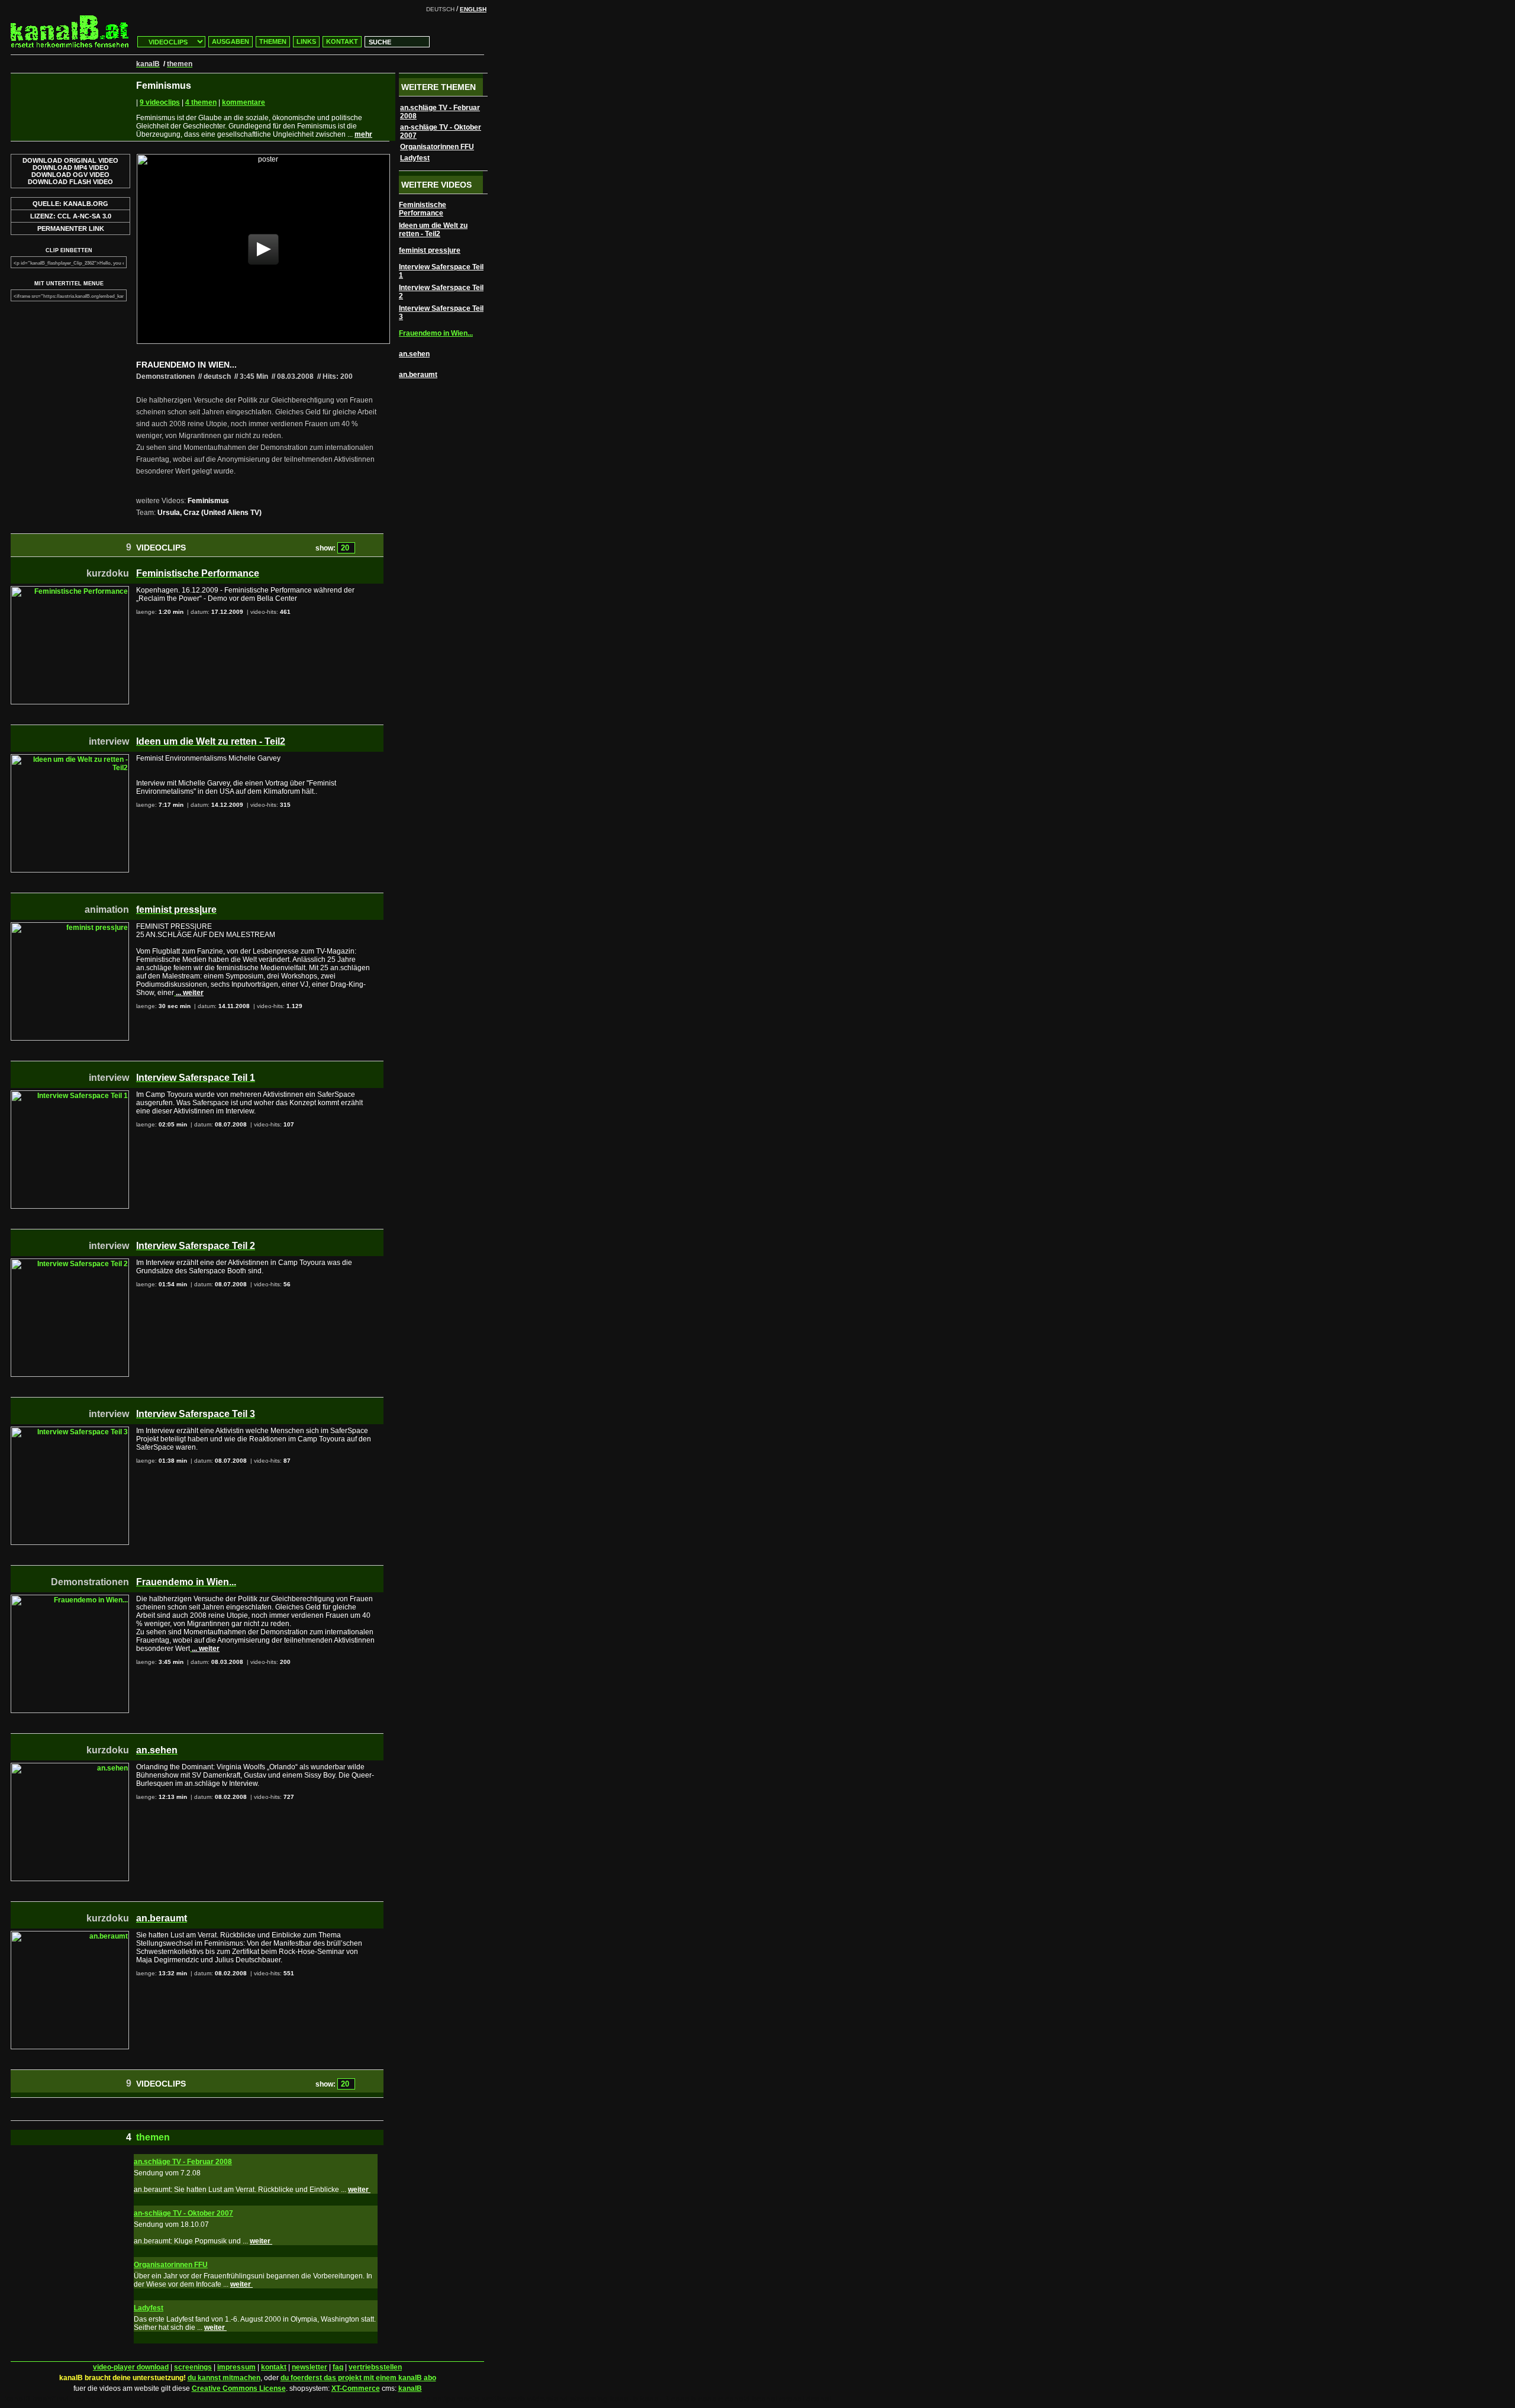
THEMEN (273, 41)
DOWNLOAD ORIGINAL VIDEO (70, 160)
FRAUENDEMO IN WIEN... (186, 365)
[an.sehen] (70, 1767)
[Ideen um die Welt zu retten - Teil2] (70, 758)
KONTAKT (342, 41)
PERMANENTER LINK (71, 228)
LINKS (306, 41)
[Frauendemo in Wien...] (70, 1599)
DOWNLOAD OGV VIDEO (70, 175)
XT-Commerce (356, 2388)
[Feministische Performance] (70, 590)
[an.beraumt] (70, 1935)
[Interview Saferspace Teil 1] (70, 1094)
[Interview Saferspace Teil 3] (70, 1431)
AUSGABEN (231, 41)
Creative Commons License (239, 2388)
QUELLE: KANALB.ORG (70, 204)
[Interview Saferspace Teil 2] (70, 1263)
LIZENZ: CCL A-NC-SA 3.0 (71, 216)
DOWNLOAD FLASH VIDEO (70, 182)
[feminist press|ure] (70, 926)
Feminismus (208, 501)
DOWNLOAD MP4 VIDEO (71, 168)
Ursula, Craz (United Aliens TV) (209, 513)
